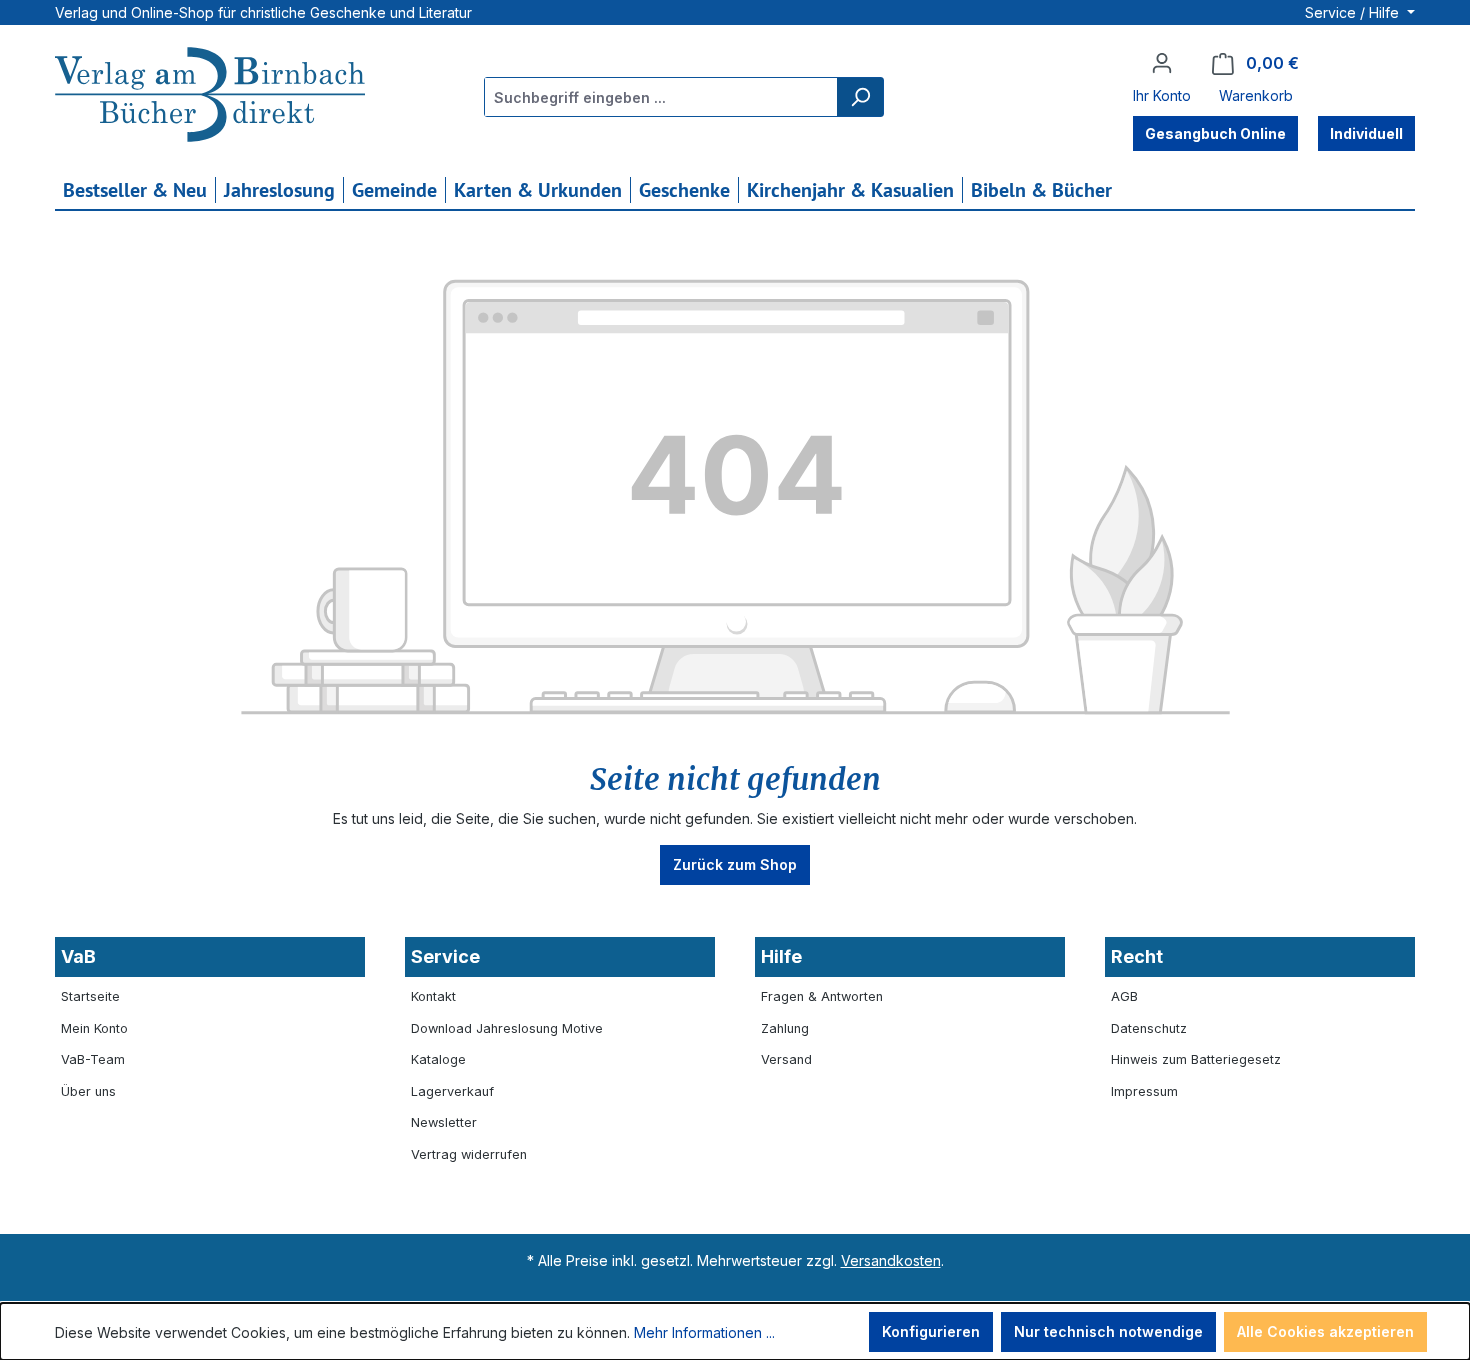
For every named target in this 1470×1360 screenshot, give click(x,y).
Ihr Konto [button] (1162, 95)
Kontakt (433, 996)
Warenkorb (1256, 95)
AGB (1124, 996)
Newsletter (444, 1122)
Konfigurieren (931, 1331)
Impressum (1144, 1091)
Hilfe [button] (781, 956)
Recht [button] (1137, 956)
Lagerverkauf (452, 1091)
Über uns (88, 1091)
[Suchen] (860, 97)
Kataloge (438, 1059)
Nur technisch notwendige (1108, 1331)
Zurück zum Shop (735, 864)
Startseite (90, 996)
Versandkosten (891, 1260)
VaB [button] (78, 956)
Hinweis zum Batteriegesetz (1196, 1059)
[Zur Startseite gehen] (210, 97)
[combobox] (661, 97)
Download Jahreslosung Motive (507, 1028)
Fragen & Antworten (822, 996)
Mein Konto (94, 1028)
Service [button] (445, 956)
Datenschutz (1149, 1028)
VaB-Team (93, 1059)
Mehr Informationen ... (704, 1332)
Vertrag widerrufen (469, 1154)
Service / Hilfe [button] (1354, 12)
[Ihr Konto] (1162, 63)
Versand (786, 1059)
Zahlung (785, 1028)
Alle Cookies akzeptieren (1325, 1331)
